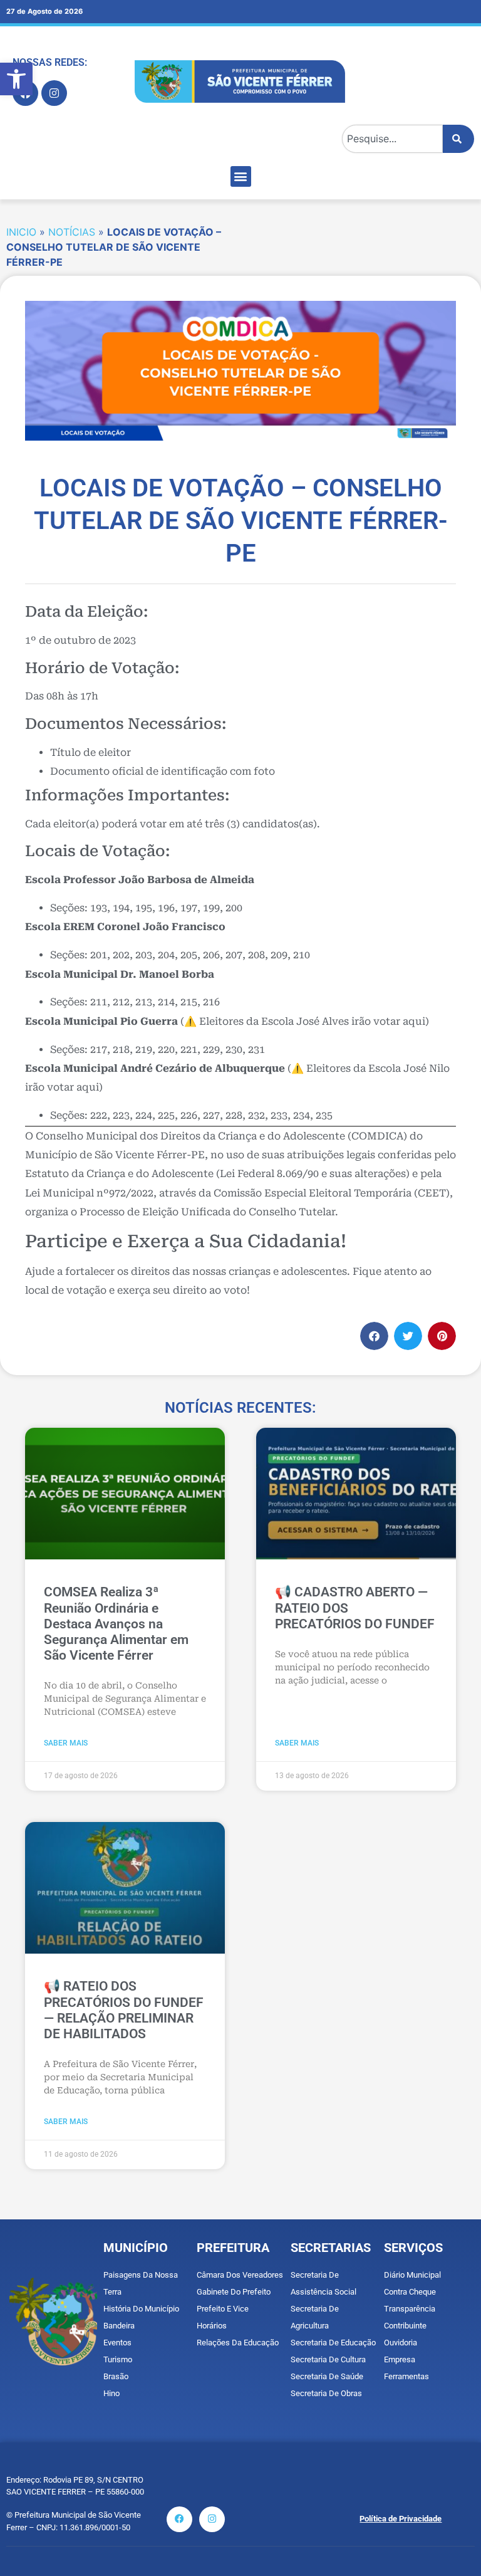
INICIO (21, 232)
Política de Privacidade (401, 2519)
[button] (16, 79)
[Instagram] (54, 93)
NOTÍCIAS (72, 232)
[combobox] (392, 139)
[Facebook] (179, 2519)
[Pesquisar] (458, 139)
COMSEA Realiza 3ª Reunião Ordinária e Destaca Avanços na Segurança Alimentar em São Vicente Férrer (116, 1624)
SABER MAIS (66, 1743)
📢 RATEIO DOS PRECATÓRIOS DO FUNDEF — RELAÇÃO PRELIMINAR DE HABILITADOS (124, 2010)
